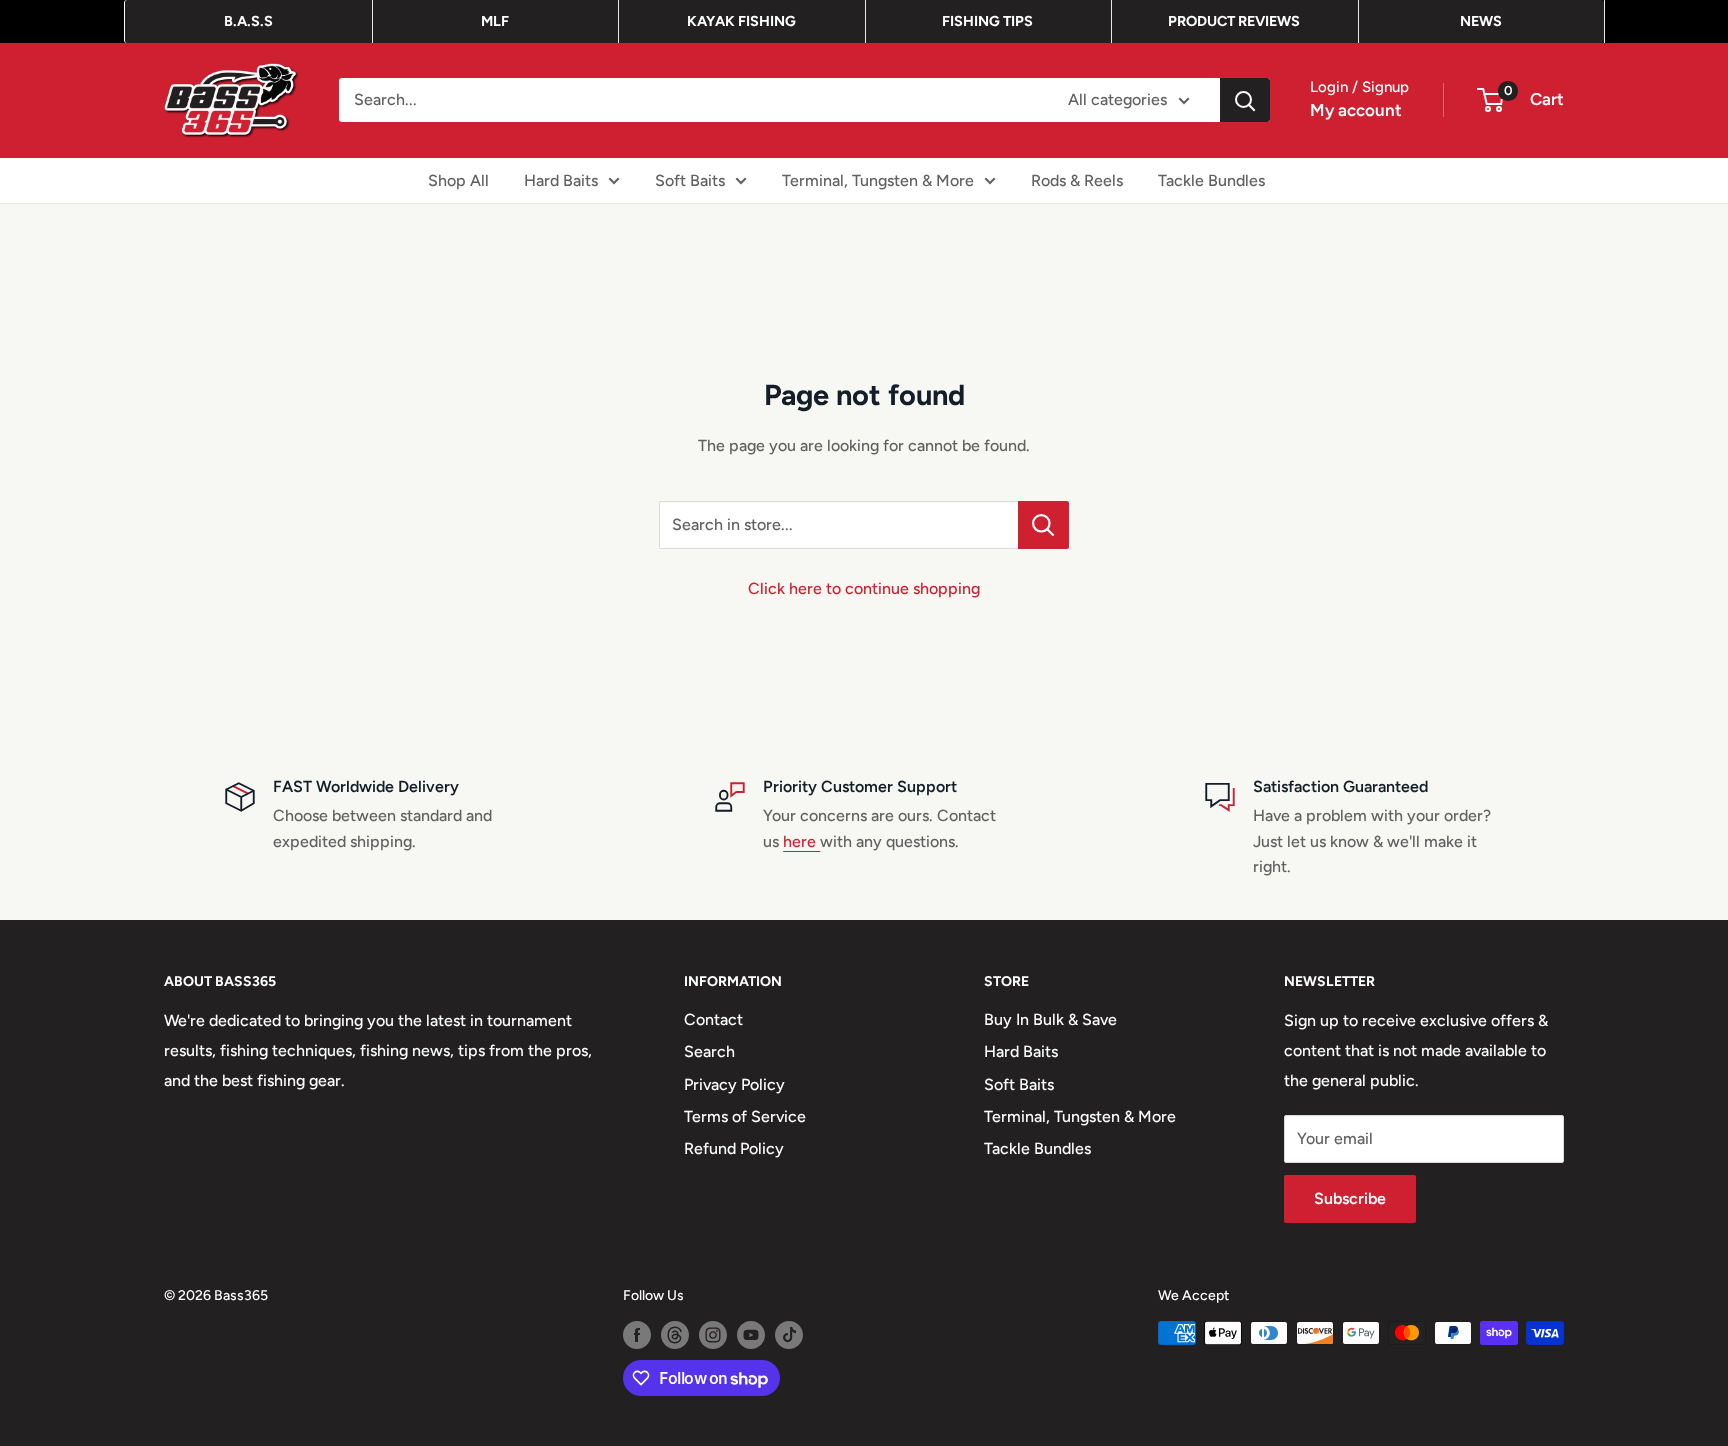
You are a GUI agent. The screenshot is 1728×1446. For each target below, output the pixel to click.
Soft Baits (690, 179)
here (801, 841)
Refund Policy (734, 1148)
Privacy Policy (734, 1084)
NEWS (1481, 21)
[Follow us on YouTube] (751, 1335)
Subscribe (1350, 1198)
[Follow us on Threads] (675, 1335)
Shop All (458, 179)
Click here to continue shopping (864, 588)
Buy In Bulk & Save (1050, 1019)
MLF (495, 21)
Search (709, 1051)
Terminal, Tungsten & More (878, 179)
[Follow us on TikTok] (789, 1335)
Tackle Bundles (1211, 179)
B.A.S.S (248, 21)
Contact (713, 1019)
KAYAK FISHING (741, 21)
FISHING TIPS (987, 21)
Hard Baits (561, 179)
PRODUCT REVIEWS (1234, 21)
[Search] (1245, 100)
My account (1356, 110)
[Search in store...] (1043, 525)
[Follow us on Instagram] (713, 1335)
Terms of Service (745, 1116)
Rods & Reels (1077, 179)
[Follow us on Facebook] (637, 1335)
